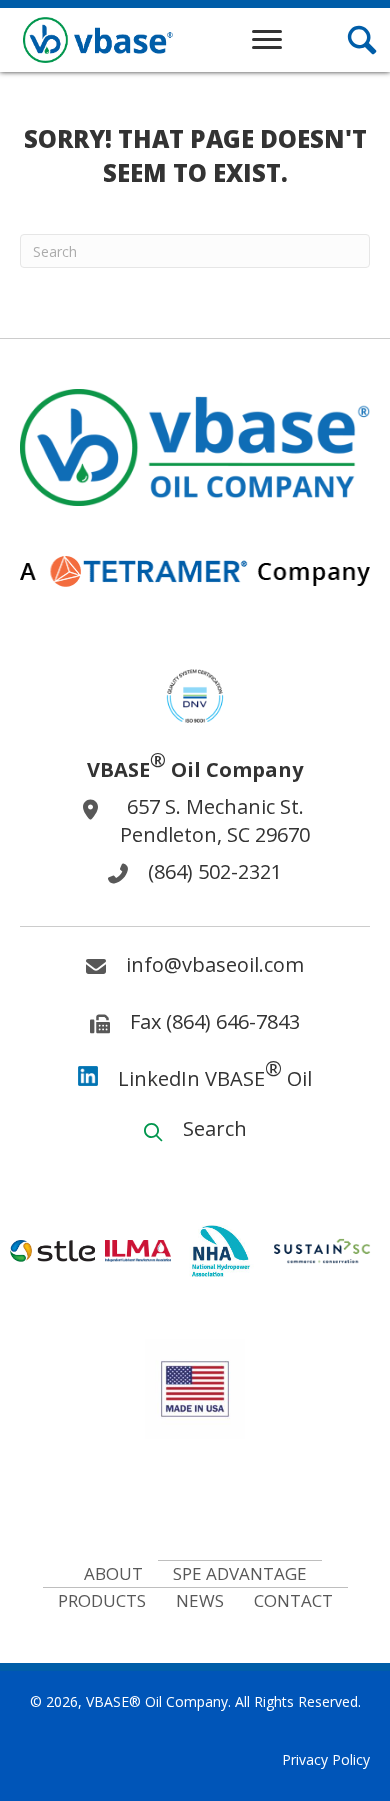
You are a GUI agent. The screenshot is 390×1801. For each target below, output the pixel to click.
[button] (267, 40)
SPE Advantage (240, 1573)
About (113, 1573)
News (200, 1600)
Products (102, 1600)
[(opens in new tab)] (195, 694)
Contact (293, 1600)
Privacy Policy (326, 1759)
